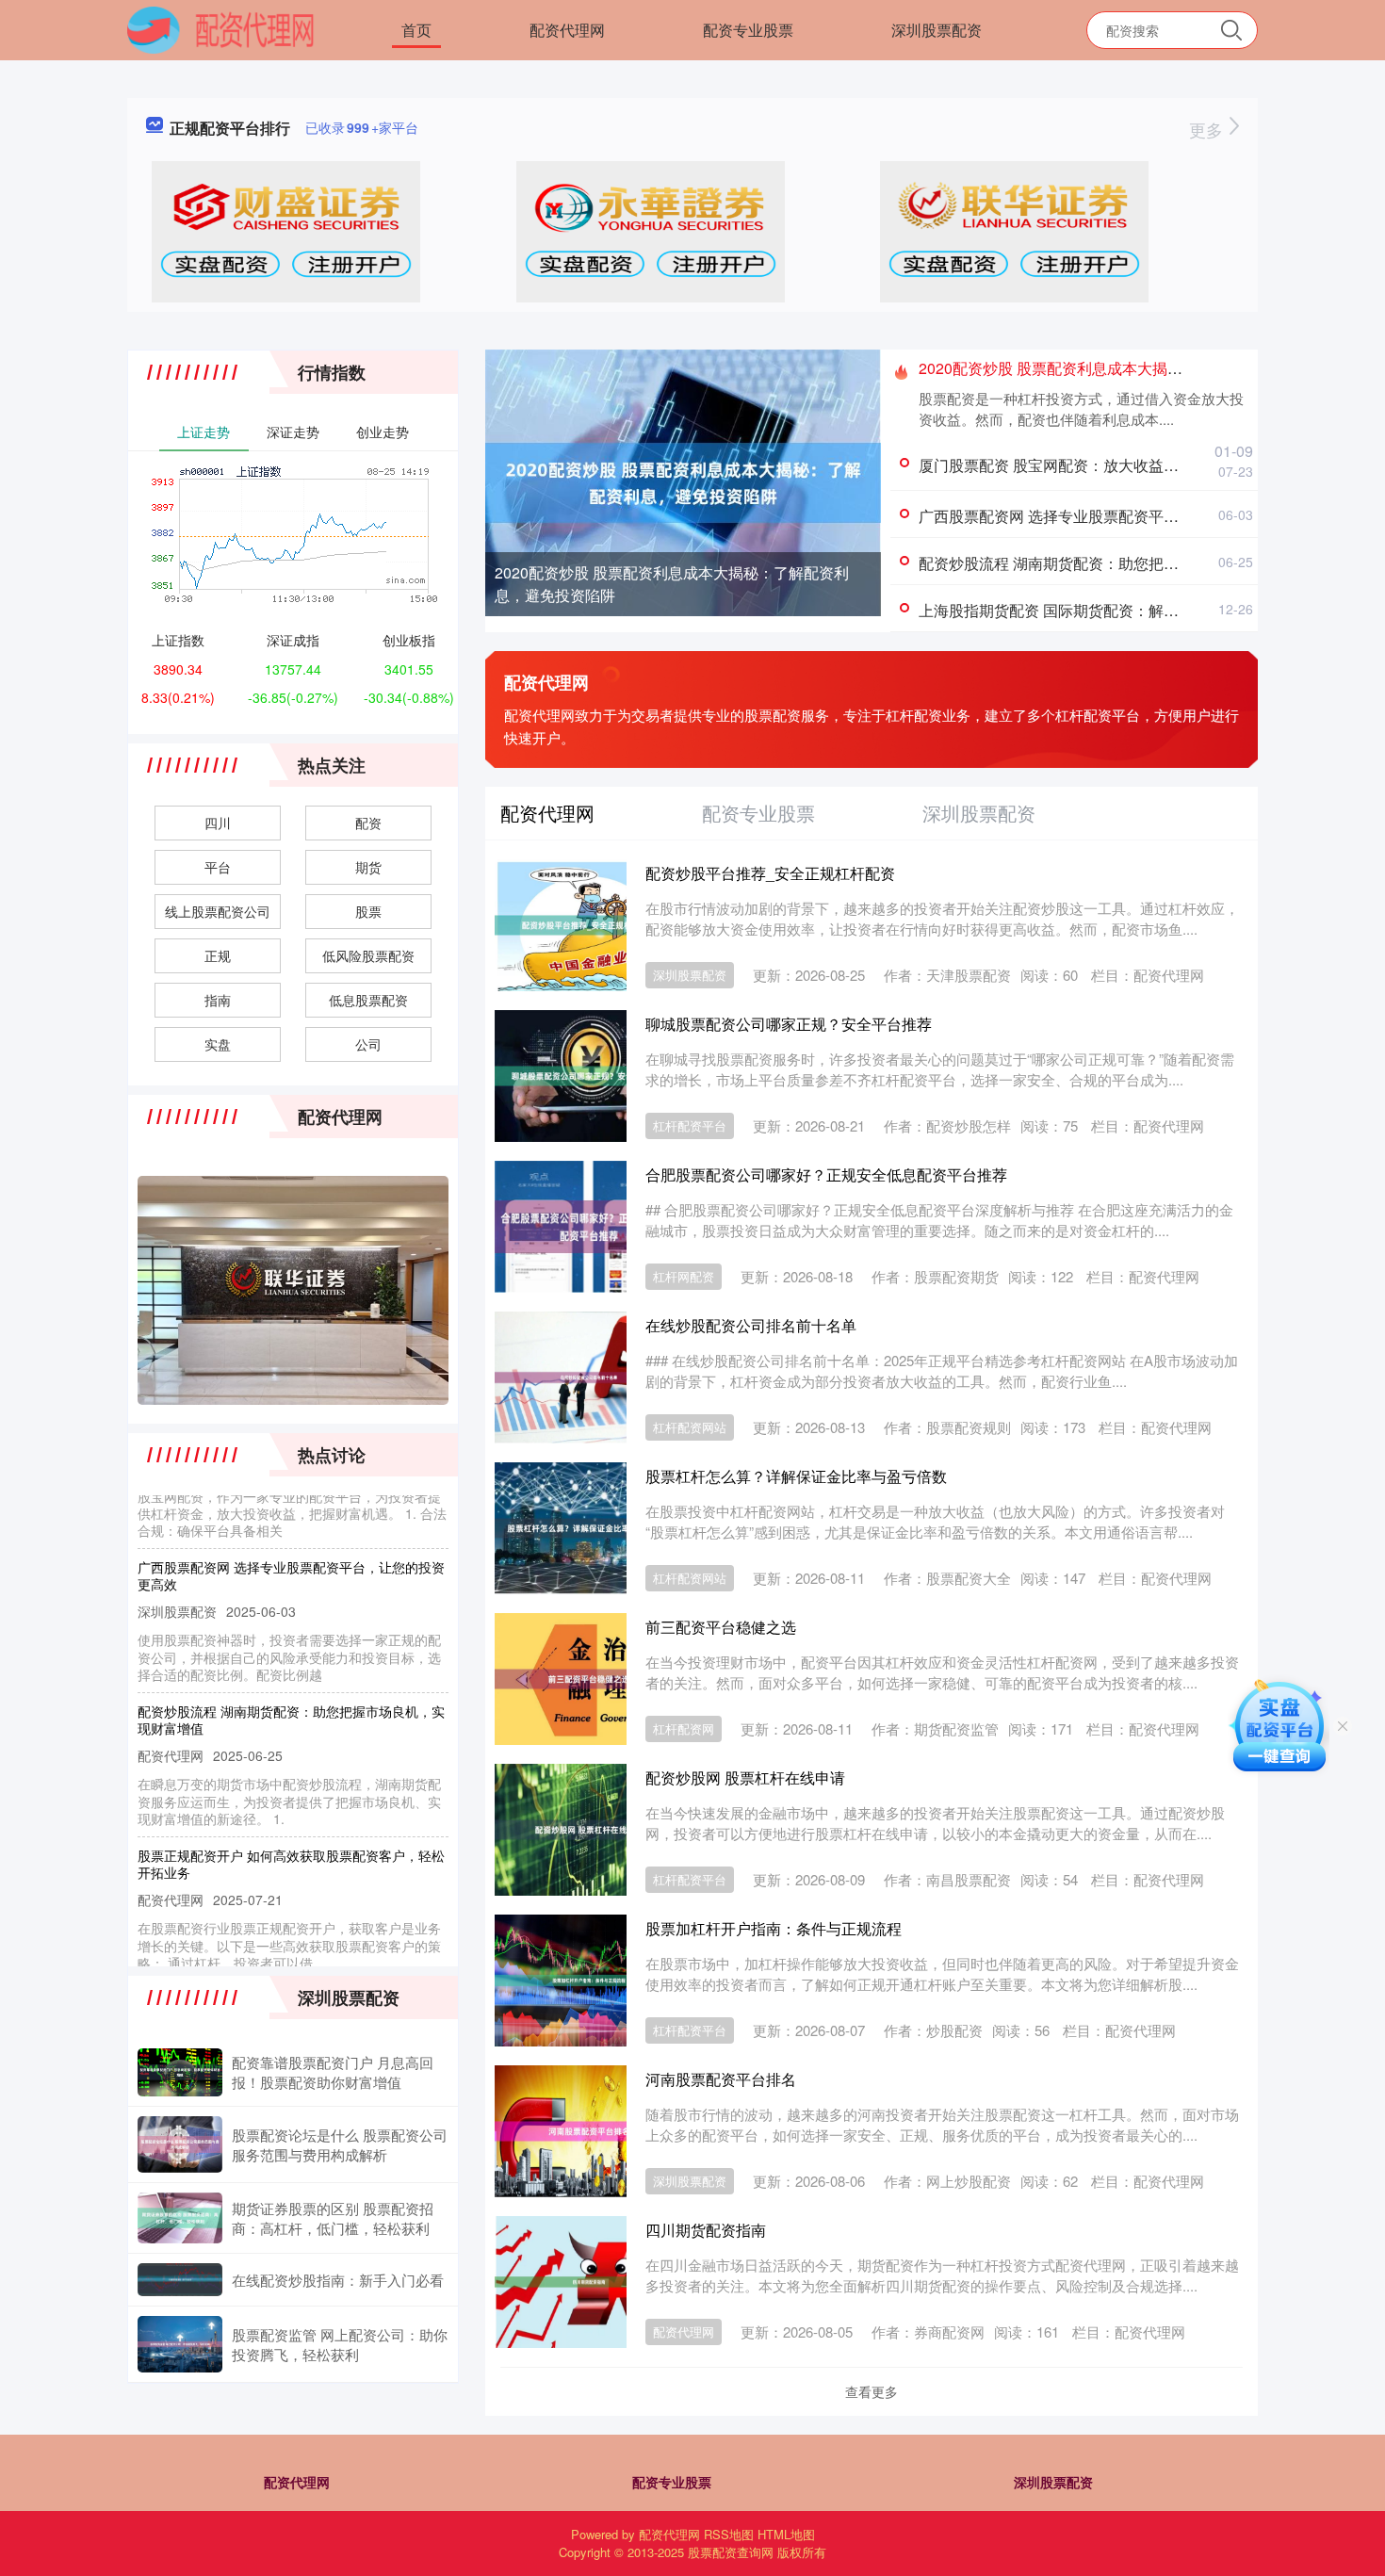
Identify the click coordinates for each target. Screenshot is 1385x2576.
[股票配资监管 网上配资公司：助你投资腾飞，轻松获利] (180, 2344)
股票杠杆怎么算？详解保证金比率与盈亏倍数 (796, 1476)
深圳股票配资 (937, 30)
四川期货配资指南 (706, 2230)
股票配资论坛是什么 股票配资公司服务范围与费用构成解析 (340, 2144)
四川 (218, 823)
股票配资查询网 (731, 2552)
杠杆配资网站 (690, 1427)
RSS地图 (729, 2534)
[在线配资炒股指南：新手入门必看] (180, 2280)
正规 (218, 955)
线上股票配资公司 (218, 911)
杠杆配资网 (684, 1728)
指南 (218, 1000)
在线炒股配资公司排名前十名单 (751, 1325)
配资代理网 (567, 30)
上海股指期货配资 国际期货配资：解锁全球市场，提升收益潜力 (1132, 610)
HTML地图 (786, 2534)
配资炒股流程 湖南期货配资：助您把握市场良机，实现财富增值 (1132, 563)
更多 (1208, 129)
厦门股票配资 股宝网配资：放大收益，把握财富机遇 (1094, 465)
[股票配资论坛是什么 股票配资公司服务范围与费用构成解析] (180, 2144)
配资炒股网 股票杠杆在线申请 (745, 1777)
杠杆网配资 (684, 1276)
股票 (368, 911)
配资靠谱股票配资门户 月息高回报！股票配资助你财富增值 (333, 2072)
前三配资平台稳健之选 (721, 1627)
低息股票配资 (368, 1000)
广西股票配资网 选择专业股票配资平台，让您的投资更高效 (1116, 516)
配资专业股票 (748, 30)
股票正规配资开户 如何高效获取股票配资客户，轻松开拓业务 (291, 1836)
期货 (368, 867)
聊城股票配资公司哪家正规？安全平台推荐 (789, 1024)
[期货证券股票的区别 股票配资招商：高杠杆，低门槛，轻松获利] (180, 2218)
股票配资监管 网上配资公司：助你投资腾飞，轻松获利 (340, 2344)
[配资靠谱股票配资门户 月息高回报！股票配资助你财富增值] (180, 2072)
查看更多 (872, 2391)
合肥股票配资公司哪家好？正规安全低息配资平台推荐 (826, 1174)
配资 (368, 823)
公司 (368, 1044)
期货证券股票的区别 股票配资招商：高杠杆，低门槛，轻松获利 (333, 2218)
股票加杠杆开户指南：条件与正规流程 (774, 1928)
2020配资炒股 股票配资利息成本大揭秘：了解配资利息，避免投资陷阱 (672, 584)
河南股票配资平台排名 (721, 2079)
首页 (416, 30)
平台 (218, 867)
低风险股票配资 (368, 955)
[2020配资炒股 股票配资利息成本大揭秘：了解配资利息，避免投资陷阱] (683, 481)
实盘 (218, 1044)
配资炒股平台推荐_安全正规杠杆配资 (770, 873)
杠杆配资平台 (690, 1125)
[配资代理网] (221, 28)
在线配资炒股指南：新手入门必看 (338, 2280)
